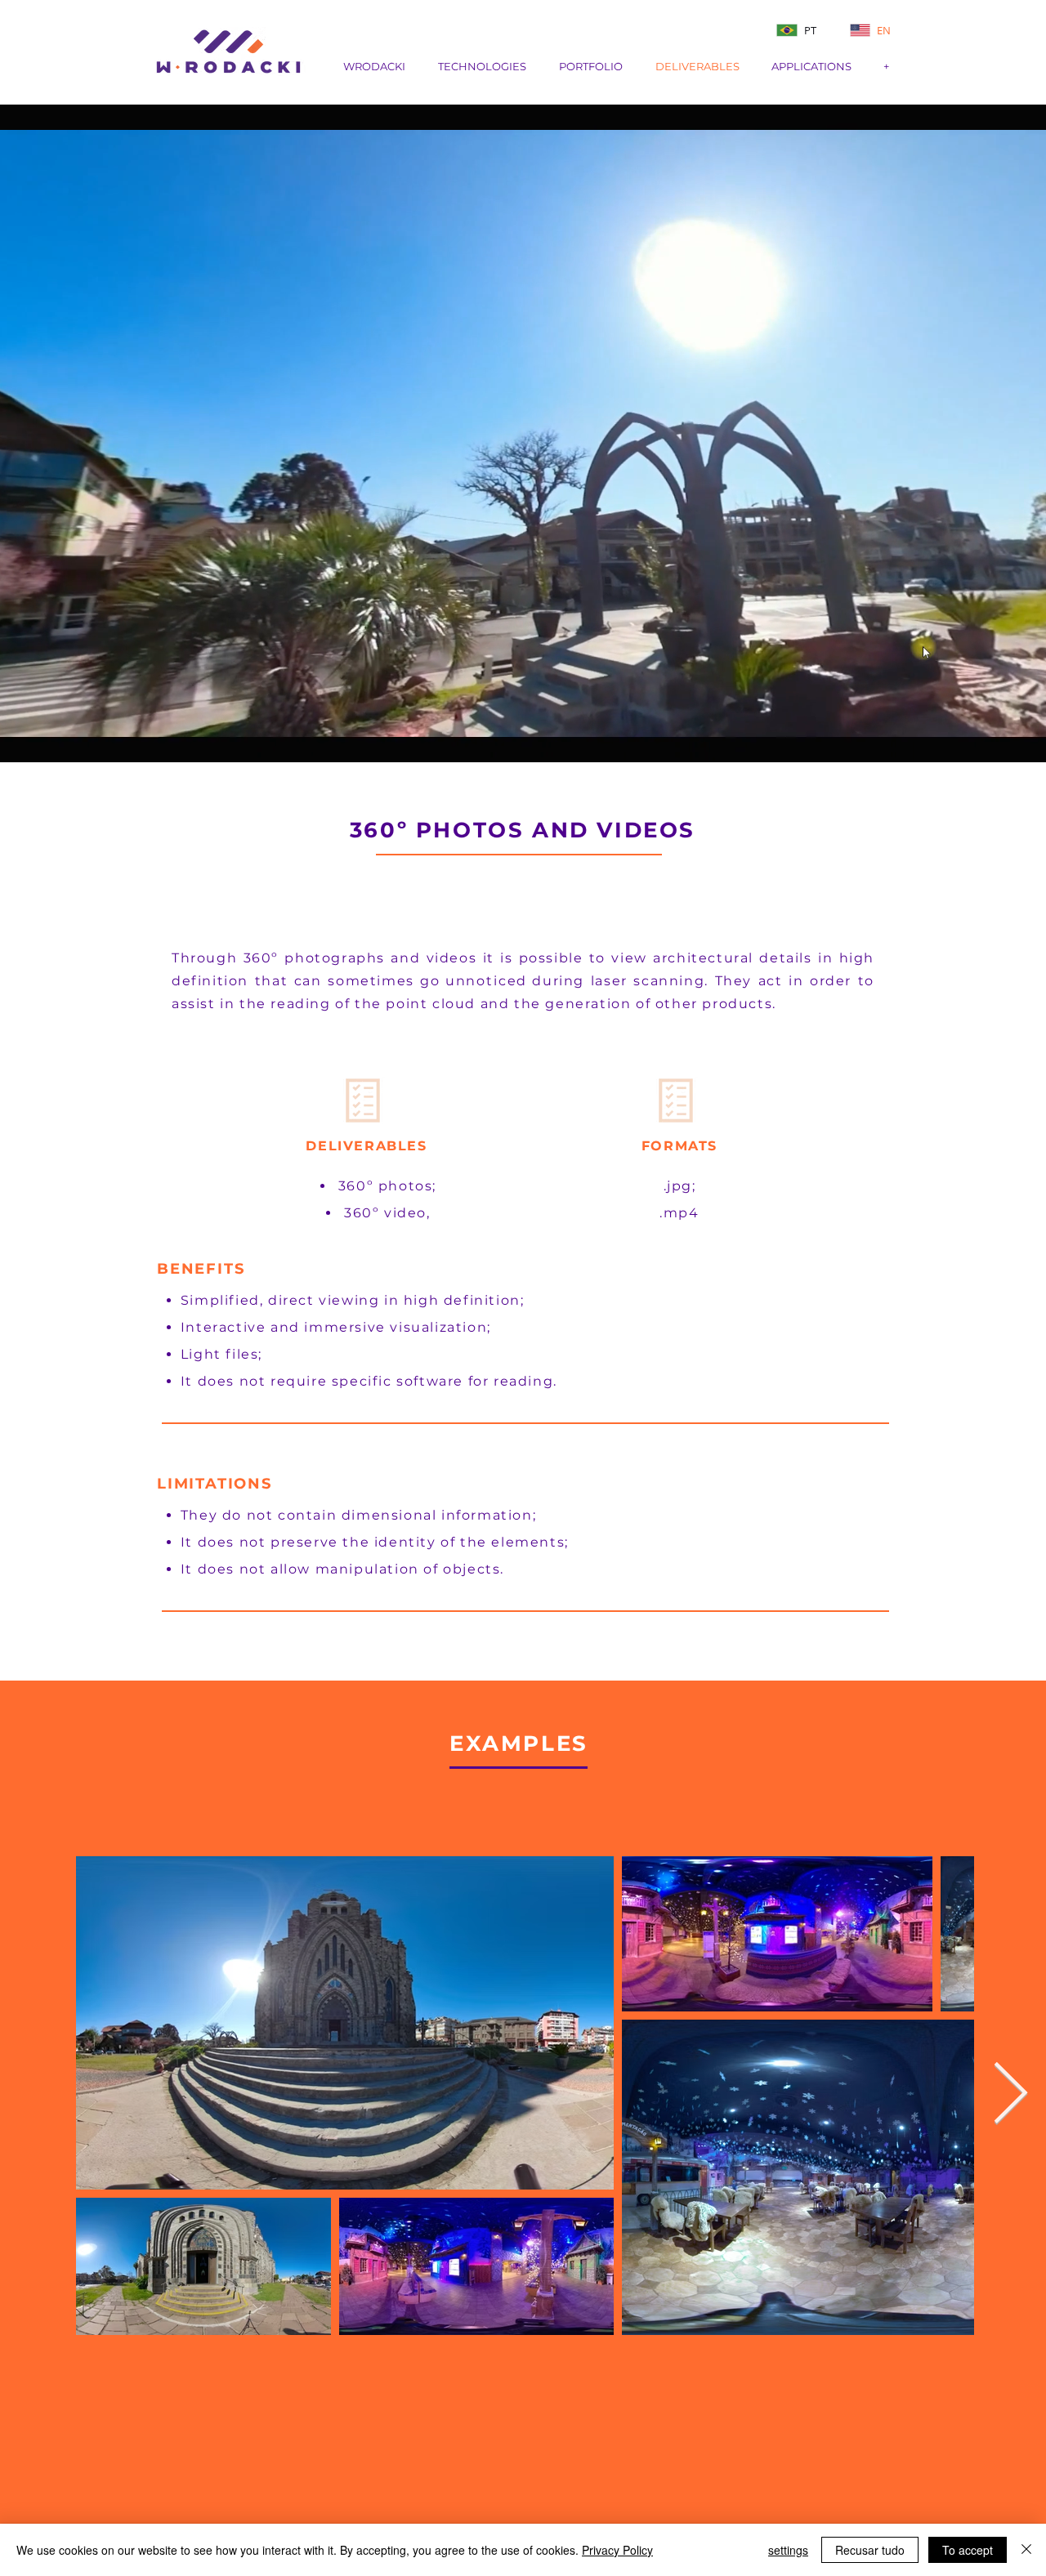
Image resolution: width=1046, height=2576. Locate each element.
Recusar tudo (870, 2550)
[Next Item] (1010, 2095)
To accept (968, 2550)
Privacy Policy (617, 2550)
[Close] (1026, 2550)
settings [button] (788, 2550)
